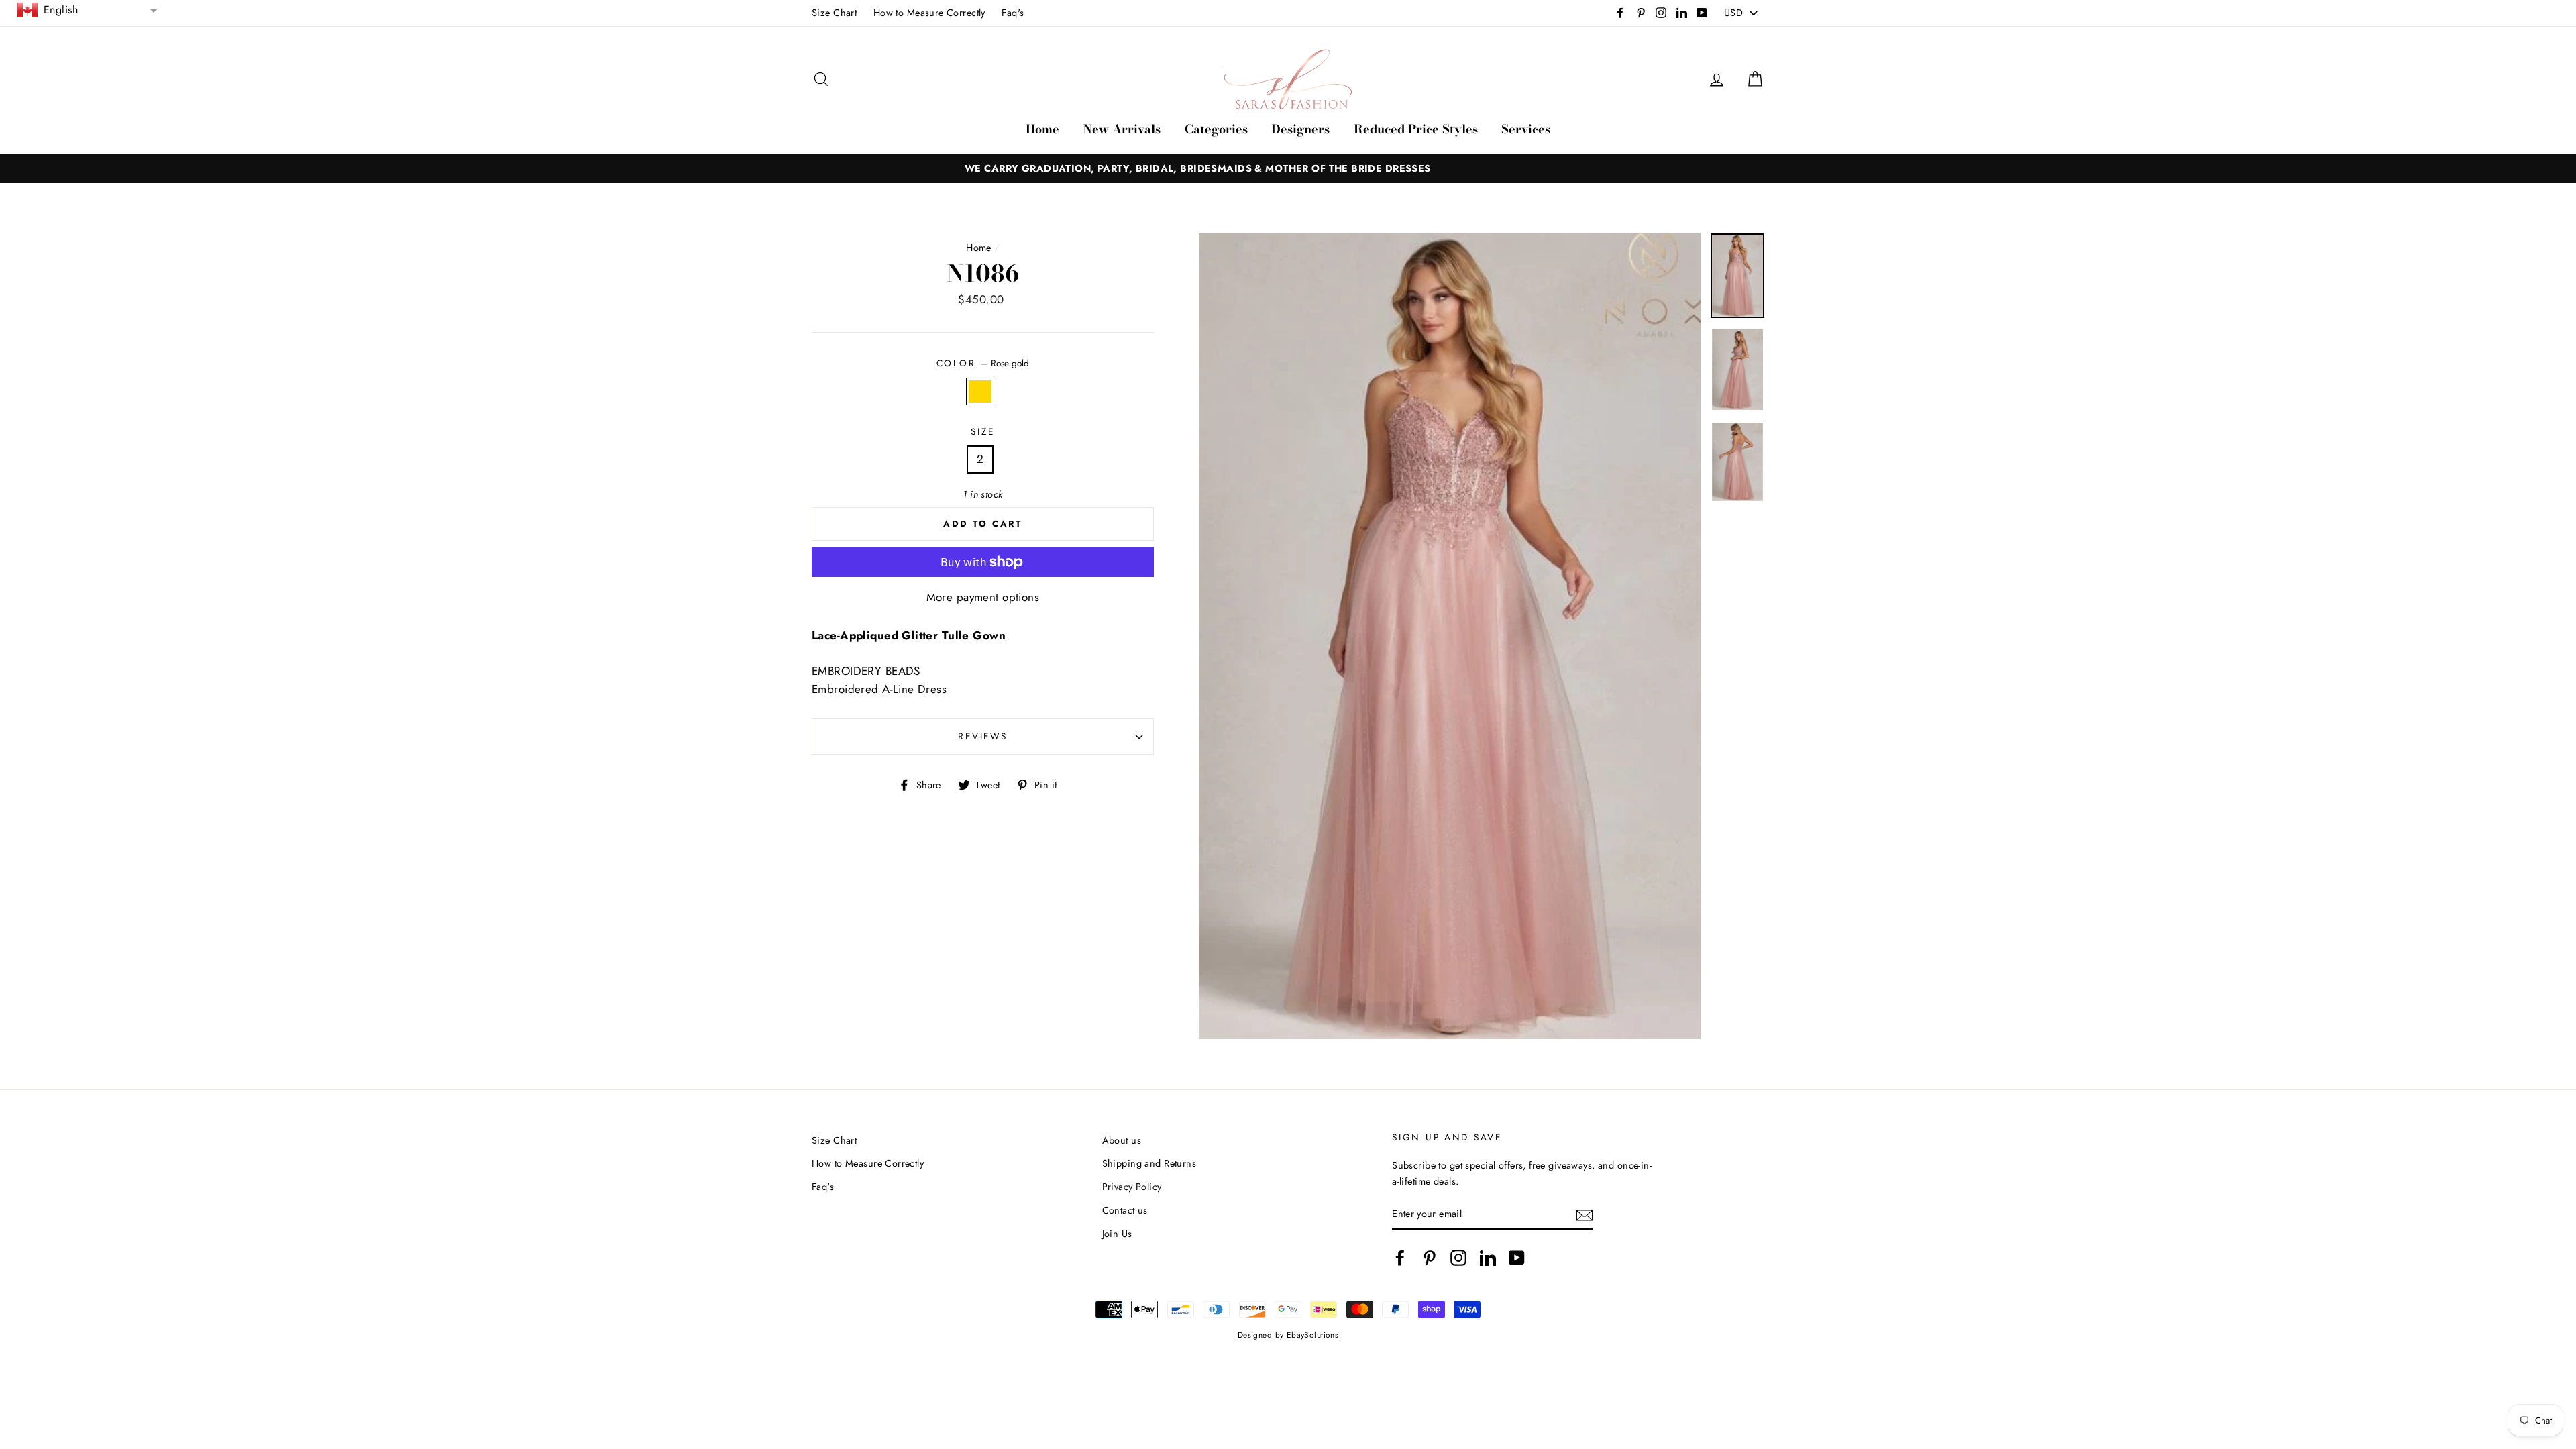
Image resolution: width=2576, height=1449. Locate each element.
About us (1122, 1140)
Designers (1300, 129)
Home (1042, 129)
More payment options (983, 597)
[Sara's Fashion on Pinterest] (1430, 1258)
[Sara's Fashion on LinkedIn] (1488, 1258)
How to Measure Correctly (929, 13)
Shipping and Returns (1149, 1163)
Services (1526, 129)
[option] (1288, 169)
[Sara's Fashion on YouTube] (1517, 1258)
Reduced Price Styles (1416, 129)
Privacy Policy (1132, 1187)
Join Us (1117, 1234)
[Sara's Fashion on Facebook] (1400, 1258)
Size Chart (834, 13)
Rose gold (980, 391)
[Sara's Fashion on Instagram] (1458, 1258)
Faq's (1013, 13)
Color (983, 363)
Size (982, 431)
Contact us (1125, 1210)
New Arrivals (1122, 129)
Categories (1216, 129)
